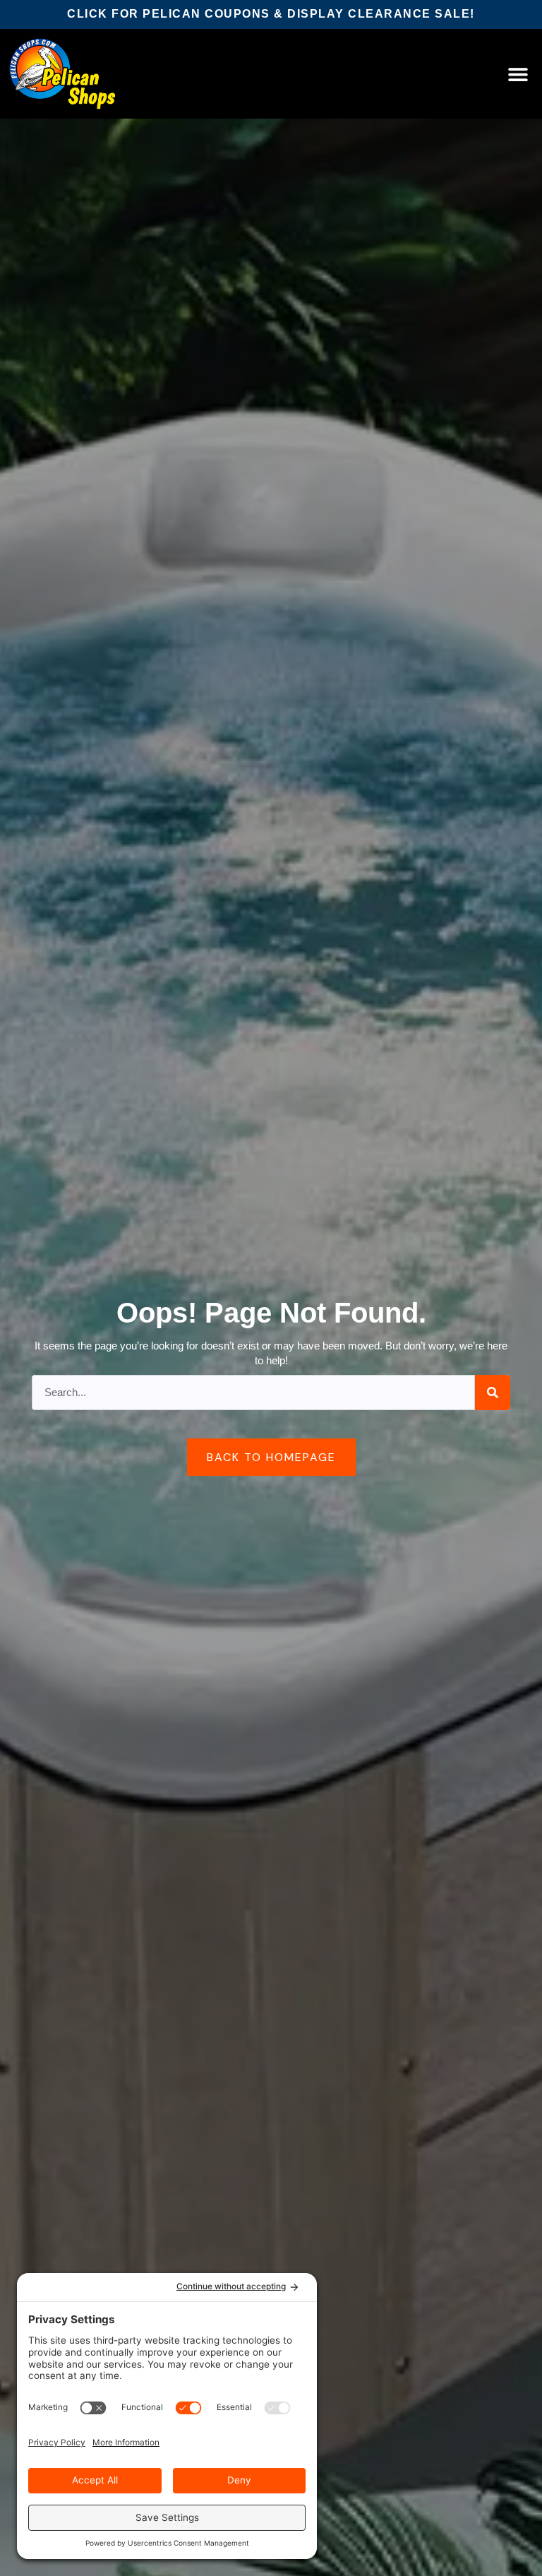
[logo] (62, 74)
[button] (518, 74)
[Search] (493, 1393)
